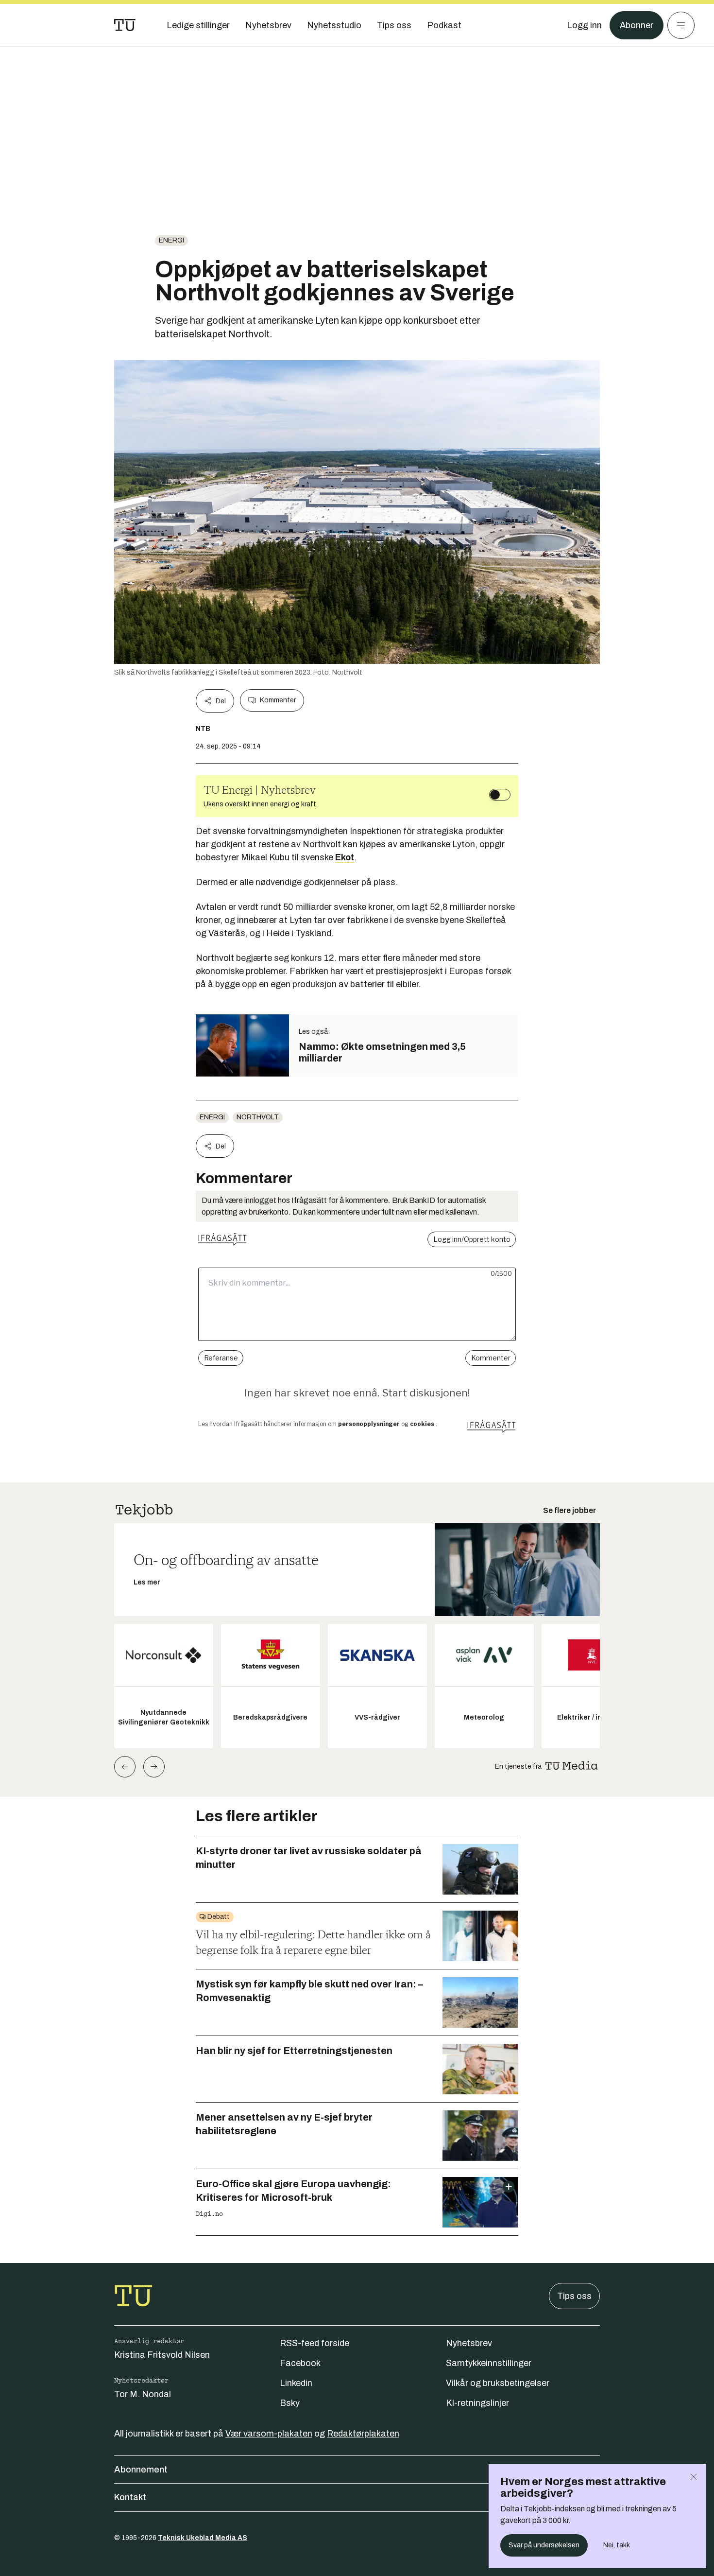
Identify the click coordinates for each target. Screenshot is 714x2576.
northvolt (258, 1117)
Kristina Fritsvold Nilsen (162, 2355)
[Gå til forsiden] (125, 25)
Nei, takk (617, 2545)
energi (171, 240)
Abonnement (141, 2470)
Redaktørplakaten (363, 2434)
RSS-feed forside (314, 2343)
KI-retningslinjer (477, 2403)
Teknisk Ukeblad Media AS (203, 2538)
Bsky (290, 2403)
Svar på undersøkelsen (544, 2545)
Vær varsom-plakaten (269, 2434)
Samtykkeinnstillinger (489, 2363)
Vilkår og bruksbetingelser (498, 2383)
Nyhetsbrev (469, 2343)
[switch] (500, 795)
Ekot (345, 857)
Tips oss (574, 2296)
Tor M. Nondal (143, 2394)
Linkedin (296, 2383)
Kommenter (278, 700)
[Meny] (681, 25)
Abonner (637, 25)
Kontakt (130, 2497)
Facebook (300, 2363)
